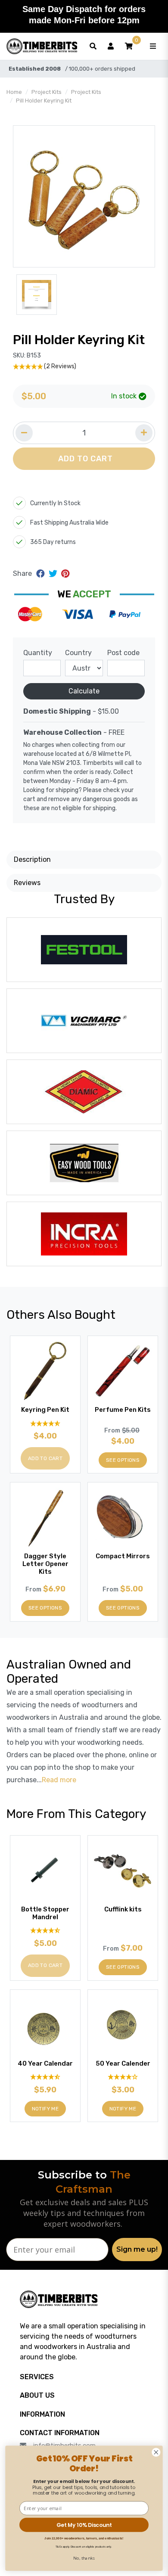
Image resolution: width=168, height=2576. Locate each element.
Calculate (84, 691)
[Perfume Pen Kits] (123, 1371)
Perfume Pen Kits (123, 1410)
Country (78, 653)
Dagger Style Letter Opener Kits (45, 1564)
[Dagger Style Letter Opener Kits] (45, 1517)
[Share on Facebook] (42, 574)
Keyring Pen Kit (45, 1410)
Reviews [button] (27, 883)
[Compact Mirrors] (123, 1517)
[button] (129, 47)
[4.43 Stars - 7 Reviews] (45, 2077)
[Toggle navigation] (153, 47)
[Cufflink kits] (123, 1871)
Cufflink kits (123, 1909)
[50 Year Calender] (123, 2025)
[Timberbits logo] (42, 47)
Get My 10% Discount (84, 2525)
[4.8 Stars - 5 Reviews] (45, 1423)
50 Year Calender (123, 2063)
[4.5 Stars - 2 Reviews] (45, 1931)
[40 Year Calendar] (45, 2025)
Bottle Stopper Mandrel (45, 1913)
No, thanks (84, 2558)
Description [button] (32, 859)
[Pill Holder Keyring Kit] (84, 196)
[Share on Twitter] (54, 574)
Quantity (38, 653)
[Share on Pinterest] (65, 574)
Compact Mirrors (123, 1556)
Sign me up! (137, 2249)
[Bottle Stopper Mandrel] (45, 1871)
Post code (123, 653)
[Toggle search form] (93, 47)
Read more (59, 1780)
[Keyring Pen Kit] (45, 1371)
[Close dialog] (156, 2452)
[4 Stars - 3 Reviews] (123, 2077)
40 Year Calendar (45, 2063)
